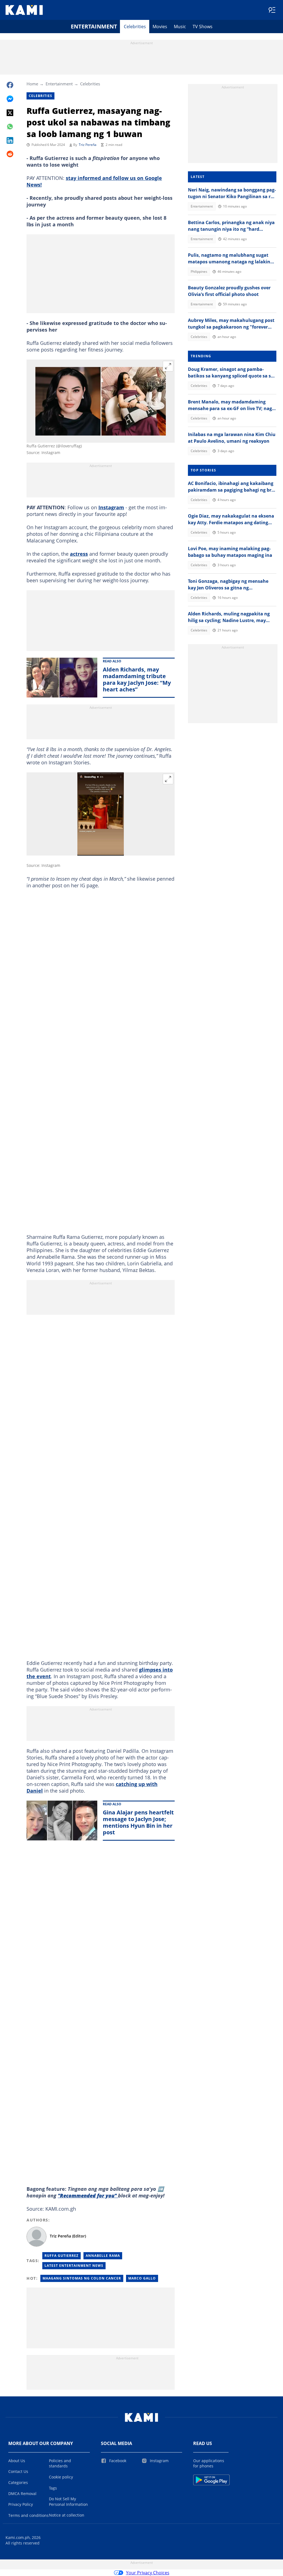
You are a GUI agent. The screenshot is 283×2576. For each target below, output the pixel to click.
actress (79, 554)
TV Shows (203, 27)
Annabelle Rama (103, 2256)
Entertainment (94, 26)
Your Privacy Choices (148, 2573)
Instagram (111, 507)
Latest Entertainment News (74, 2266)
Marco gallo (142, 2278)
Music (180, 27)
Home (32, 84)
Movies (160, 27)
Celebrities (135, 27)
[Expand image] (168, 366)
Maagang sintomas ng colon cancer (82, 2278)
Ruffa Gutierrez (61, 2256)
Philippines (199, 271)
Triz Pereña (88, 145)
